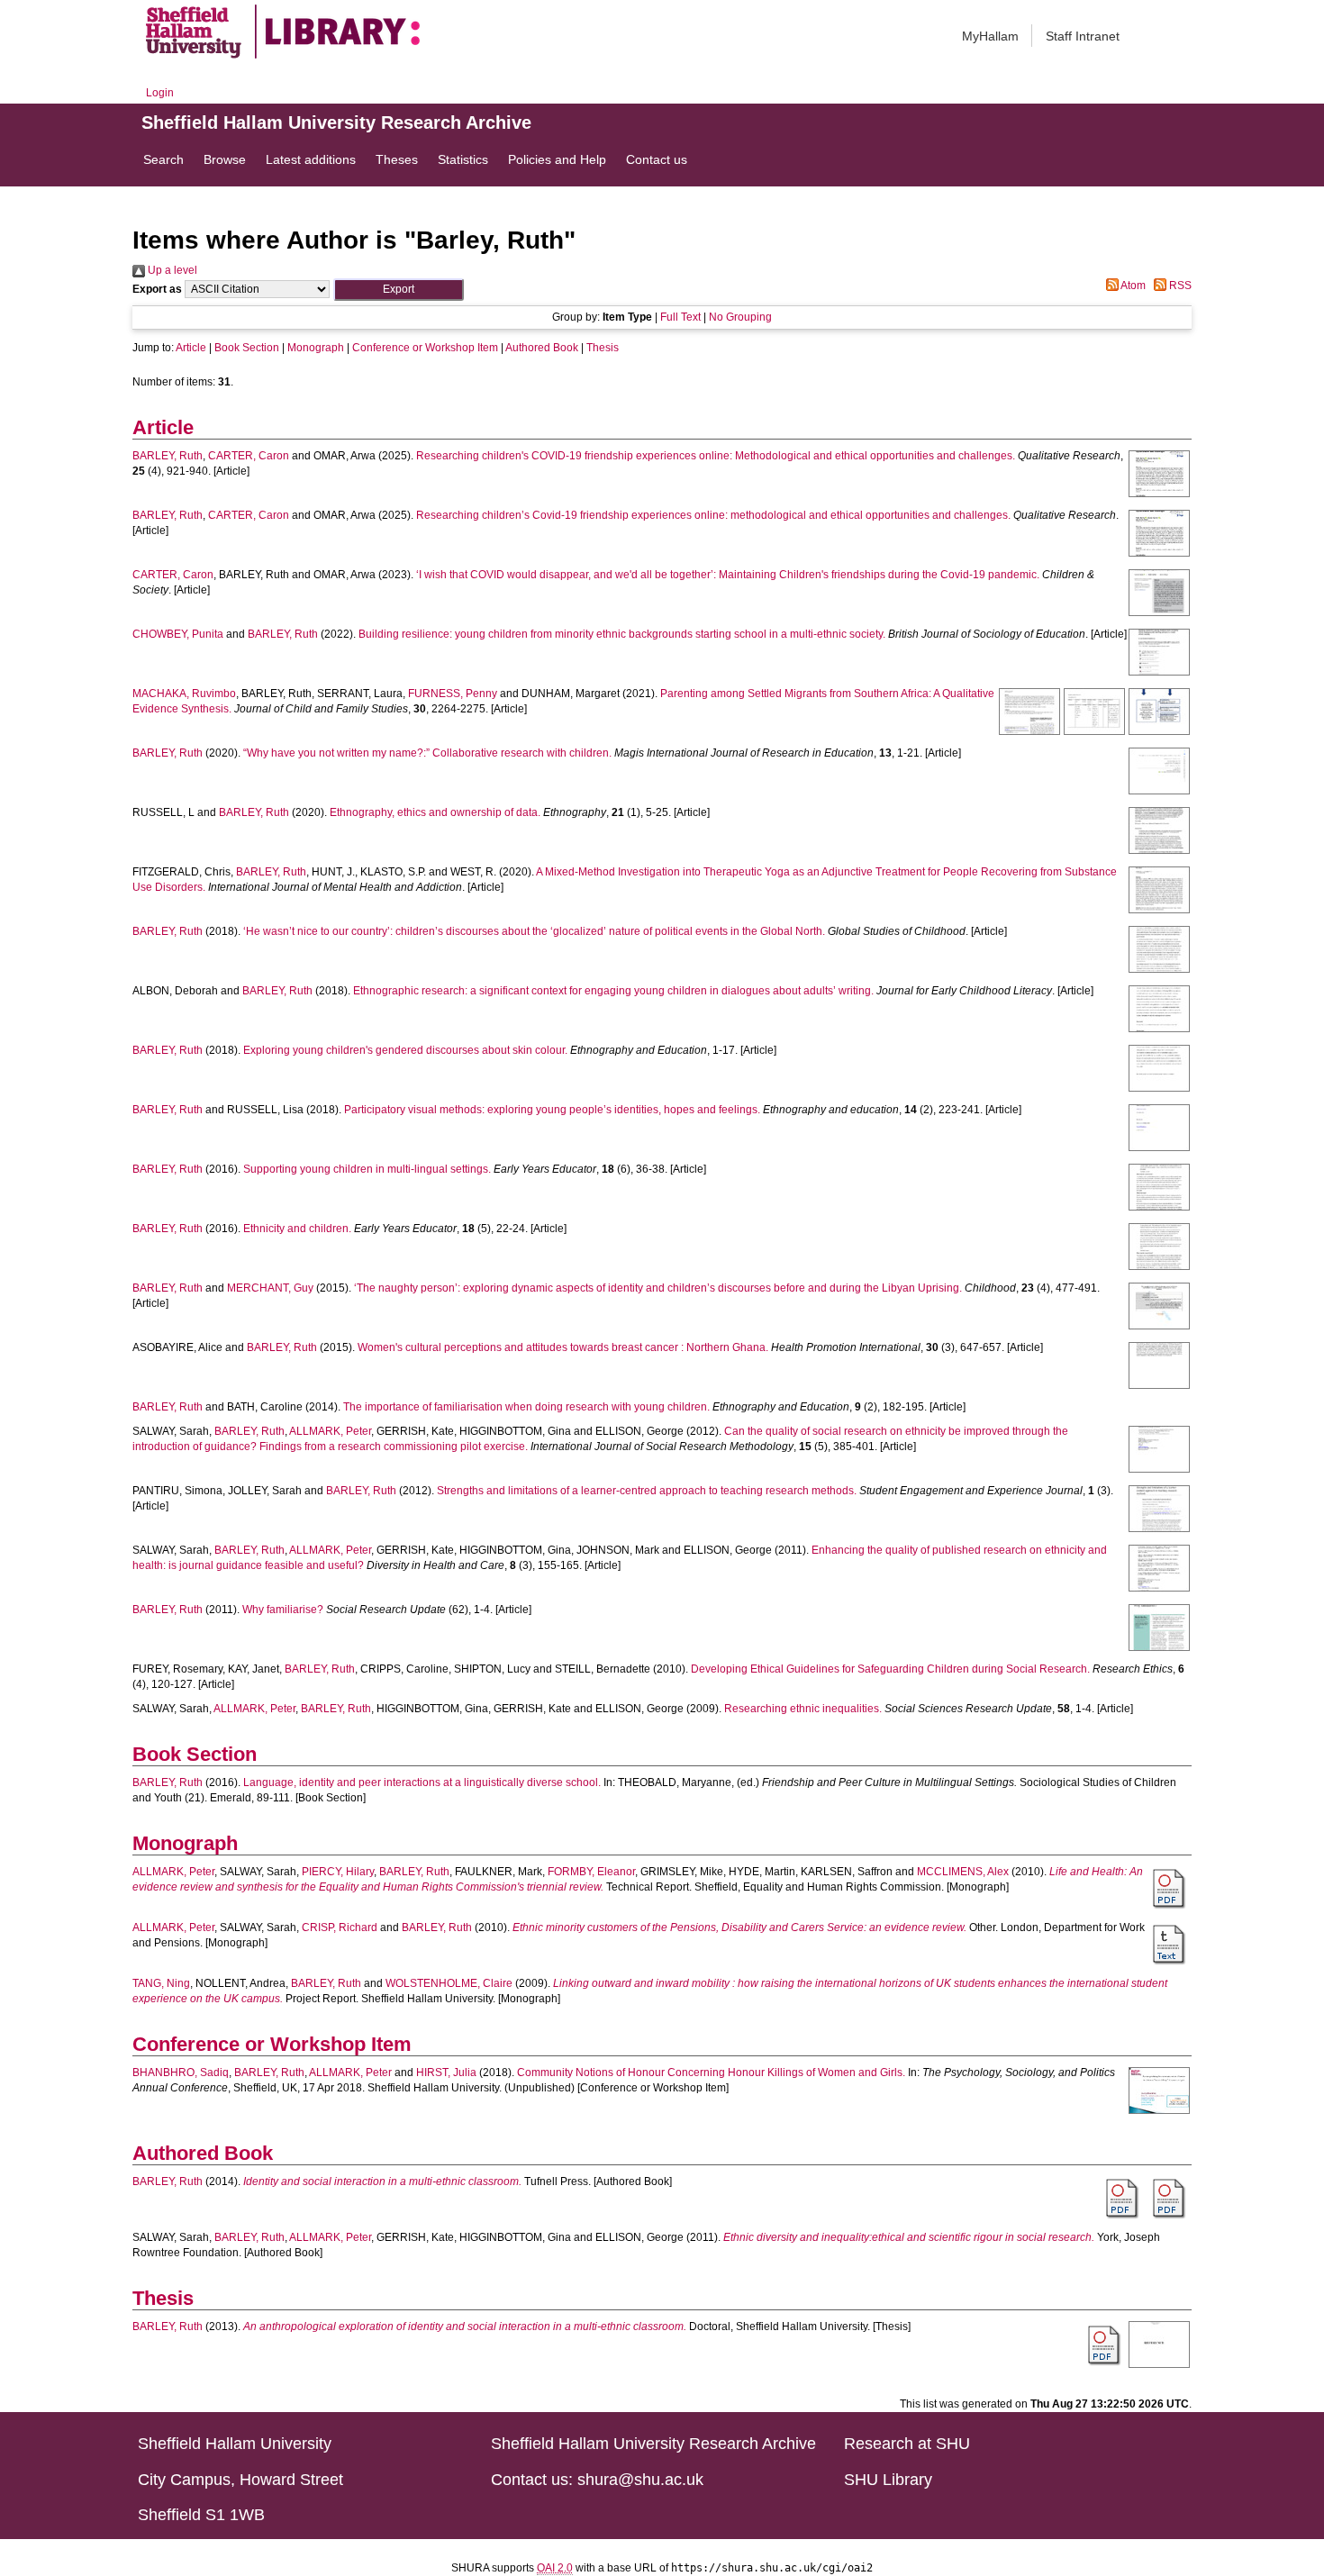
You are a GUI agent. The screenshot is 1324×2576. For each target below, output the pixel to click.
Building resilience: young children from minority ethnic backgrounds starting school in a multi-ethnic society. (622, 634)
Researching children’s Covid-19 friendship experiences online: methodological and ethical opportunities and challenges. (713, 515)
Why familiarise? (283, 1610)
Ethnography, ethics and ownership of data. (435, 812)
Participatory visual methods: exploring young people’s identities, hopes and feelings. (552, 1110)
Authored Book (542, 348)
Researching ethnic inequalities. (803, 1709)
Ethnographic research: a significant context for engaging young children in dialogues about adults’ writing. (613, 991)
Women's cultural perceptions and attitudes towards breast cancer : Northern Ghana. (563, 1347)
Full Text (680, 317)
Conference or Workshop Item (425, 348)
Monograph (316, 348)
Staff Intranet (1083, 36)
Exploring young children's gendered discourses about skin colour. (405, 1050)
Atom (1132, 286)
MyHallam (990, 36)
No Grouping (740, 317)
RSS (1179, 286)
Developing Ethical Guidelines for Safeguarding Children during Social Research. (890, 1669)
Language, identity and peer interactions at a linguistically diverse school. (422, 1782)
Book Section (247, 348)
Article (191, 348)
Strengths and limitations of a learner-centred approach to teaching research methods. (647, 1491)
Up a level (171, 270)
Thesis (603, 348)
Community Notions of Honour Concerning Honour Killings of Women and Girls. (711, 2073)
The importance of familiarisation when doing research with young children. (526, 1407)
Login (160, 93)
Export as (157, 289)
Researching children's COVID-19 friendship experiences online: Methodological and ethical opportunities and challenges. (716, 456)
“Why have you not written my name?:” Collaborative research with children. (427, 753)
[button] (399, 290)
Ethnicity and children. (297, 1229)
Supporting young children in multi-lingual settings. (367, 1169)
